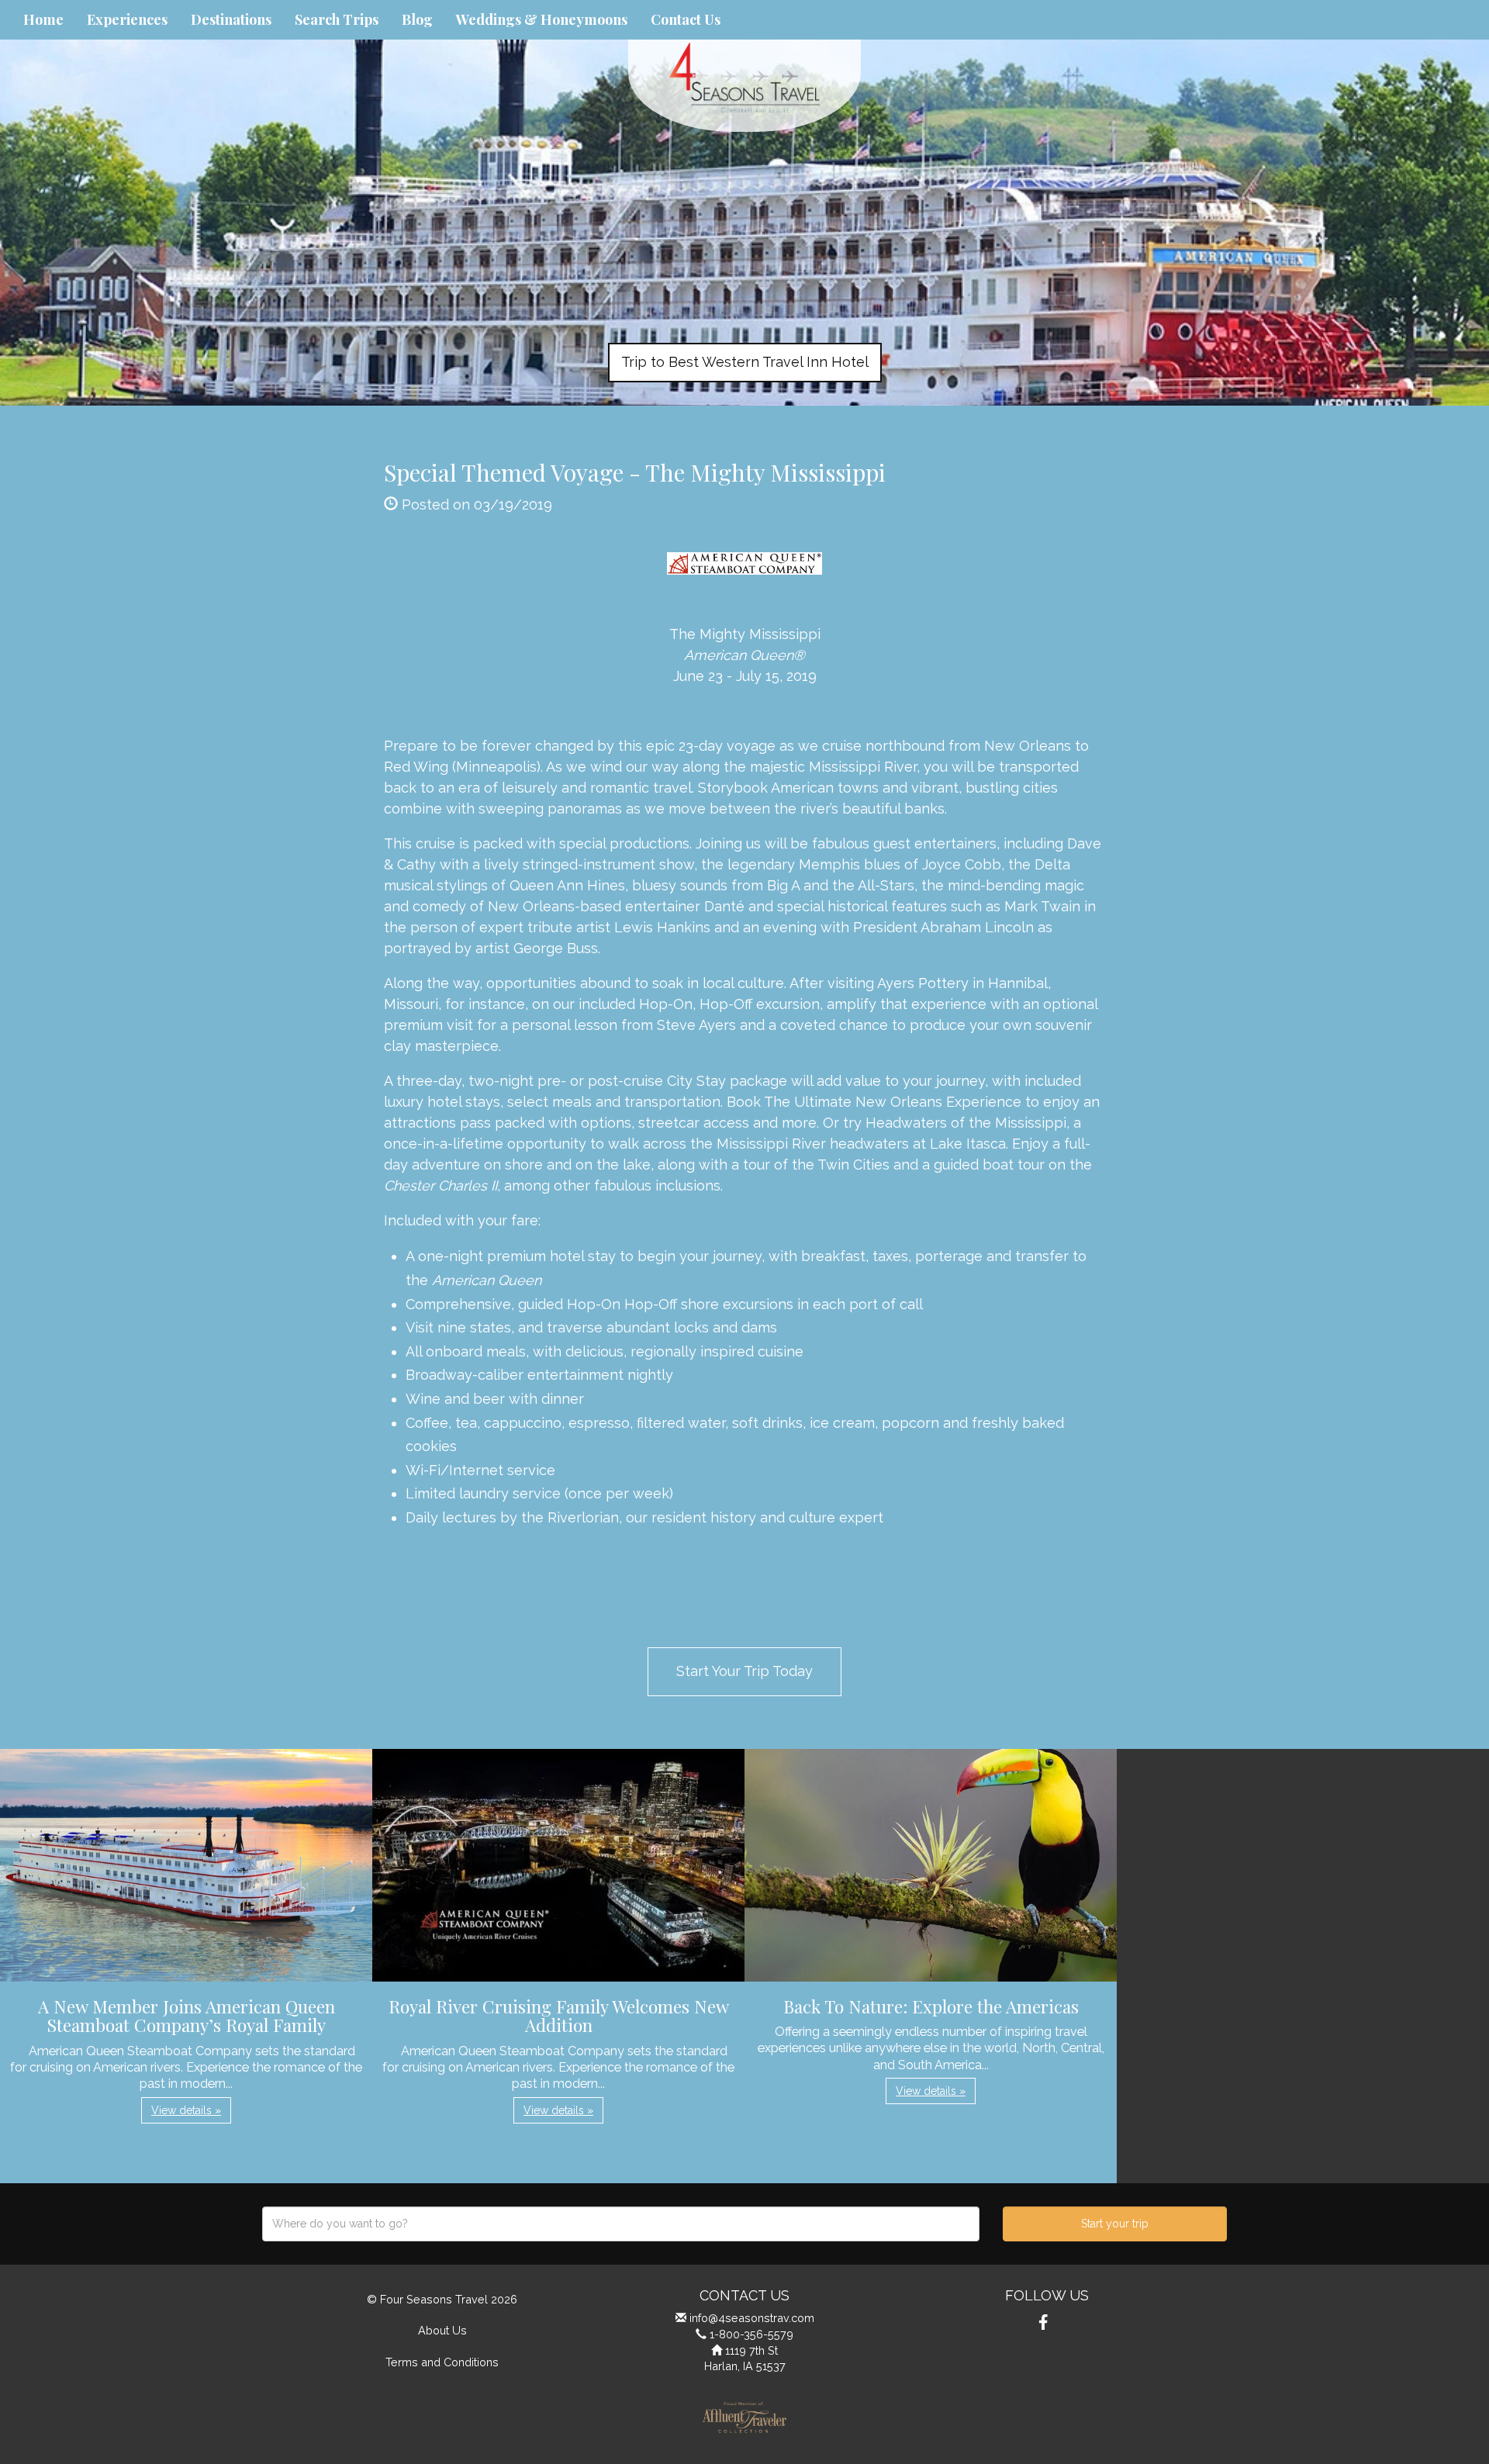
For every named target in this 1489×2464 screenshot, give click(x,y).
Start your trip (1115, 2224)
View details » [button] (186, 2110)
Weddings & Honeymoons (542, 19)
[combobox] (621, 2224)
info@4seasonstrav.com (752, 2318)
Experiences (127, 19)
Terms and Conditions (442, 2362)
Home (43, 19)
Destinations (231, 19)
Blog (417, 19)
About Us (442, 2330)
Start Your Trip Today (744, 1671)
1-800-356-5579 (751, 2334)
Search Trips (337, 19)
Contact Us (686, 19)
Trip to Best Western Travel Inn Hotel (745, 362)
